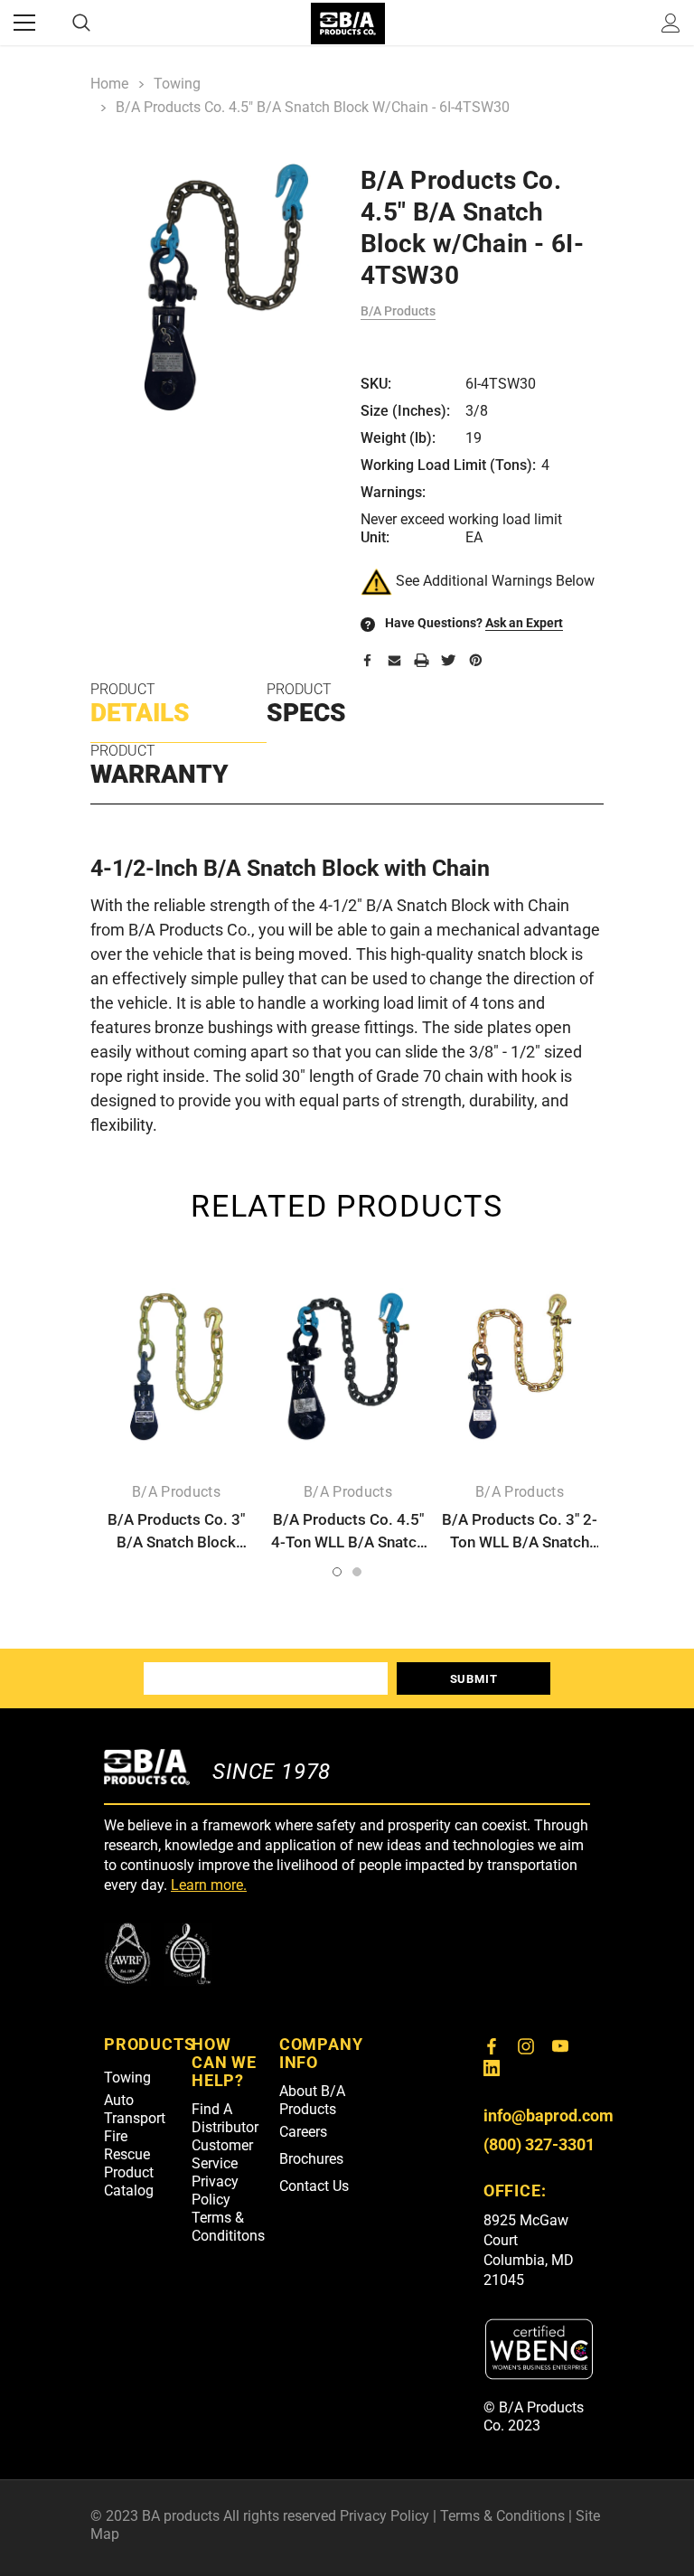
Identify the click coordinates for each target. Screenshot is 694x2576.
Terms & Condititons (228, 2227)
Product (140, 704)
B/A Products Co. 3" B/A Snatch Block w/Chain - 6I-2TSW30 (176, 1542)
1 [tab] (337, 1572)
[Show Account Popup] (671, 23)
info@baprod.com (549, 2115)
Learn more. (209, 1885)
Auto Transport (135, 2109)
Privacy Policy (215, 2191)
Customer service (222, 2154)
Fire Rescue (127, 2145)
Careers (303, 2132)
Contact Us (314, 2186)
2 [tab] (357, 1572)
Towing (127, 2078)
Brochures (311, 2159)
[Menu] (24, 23)
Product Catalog (129, 2181)
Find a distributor (225, 2118)
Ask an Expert (524, 623)
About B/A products (312, 2100)
